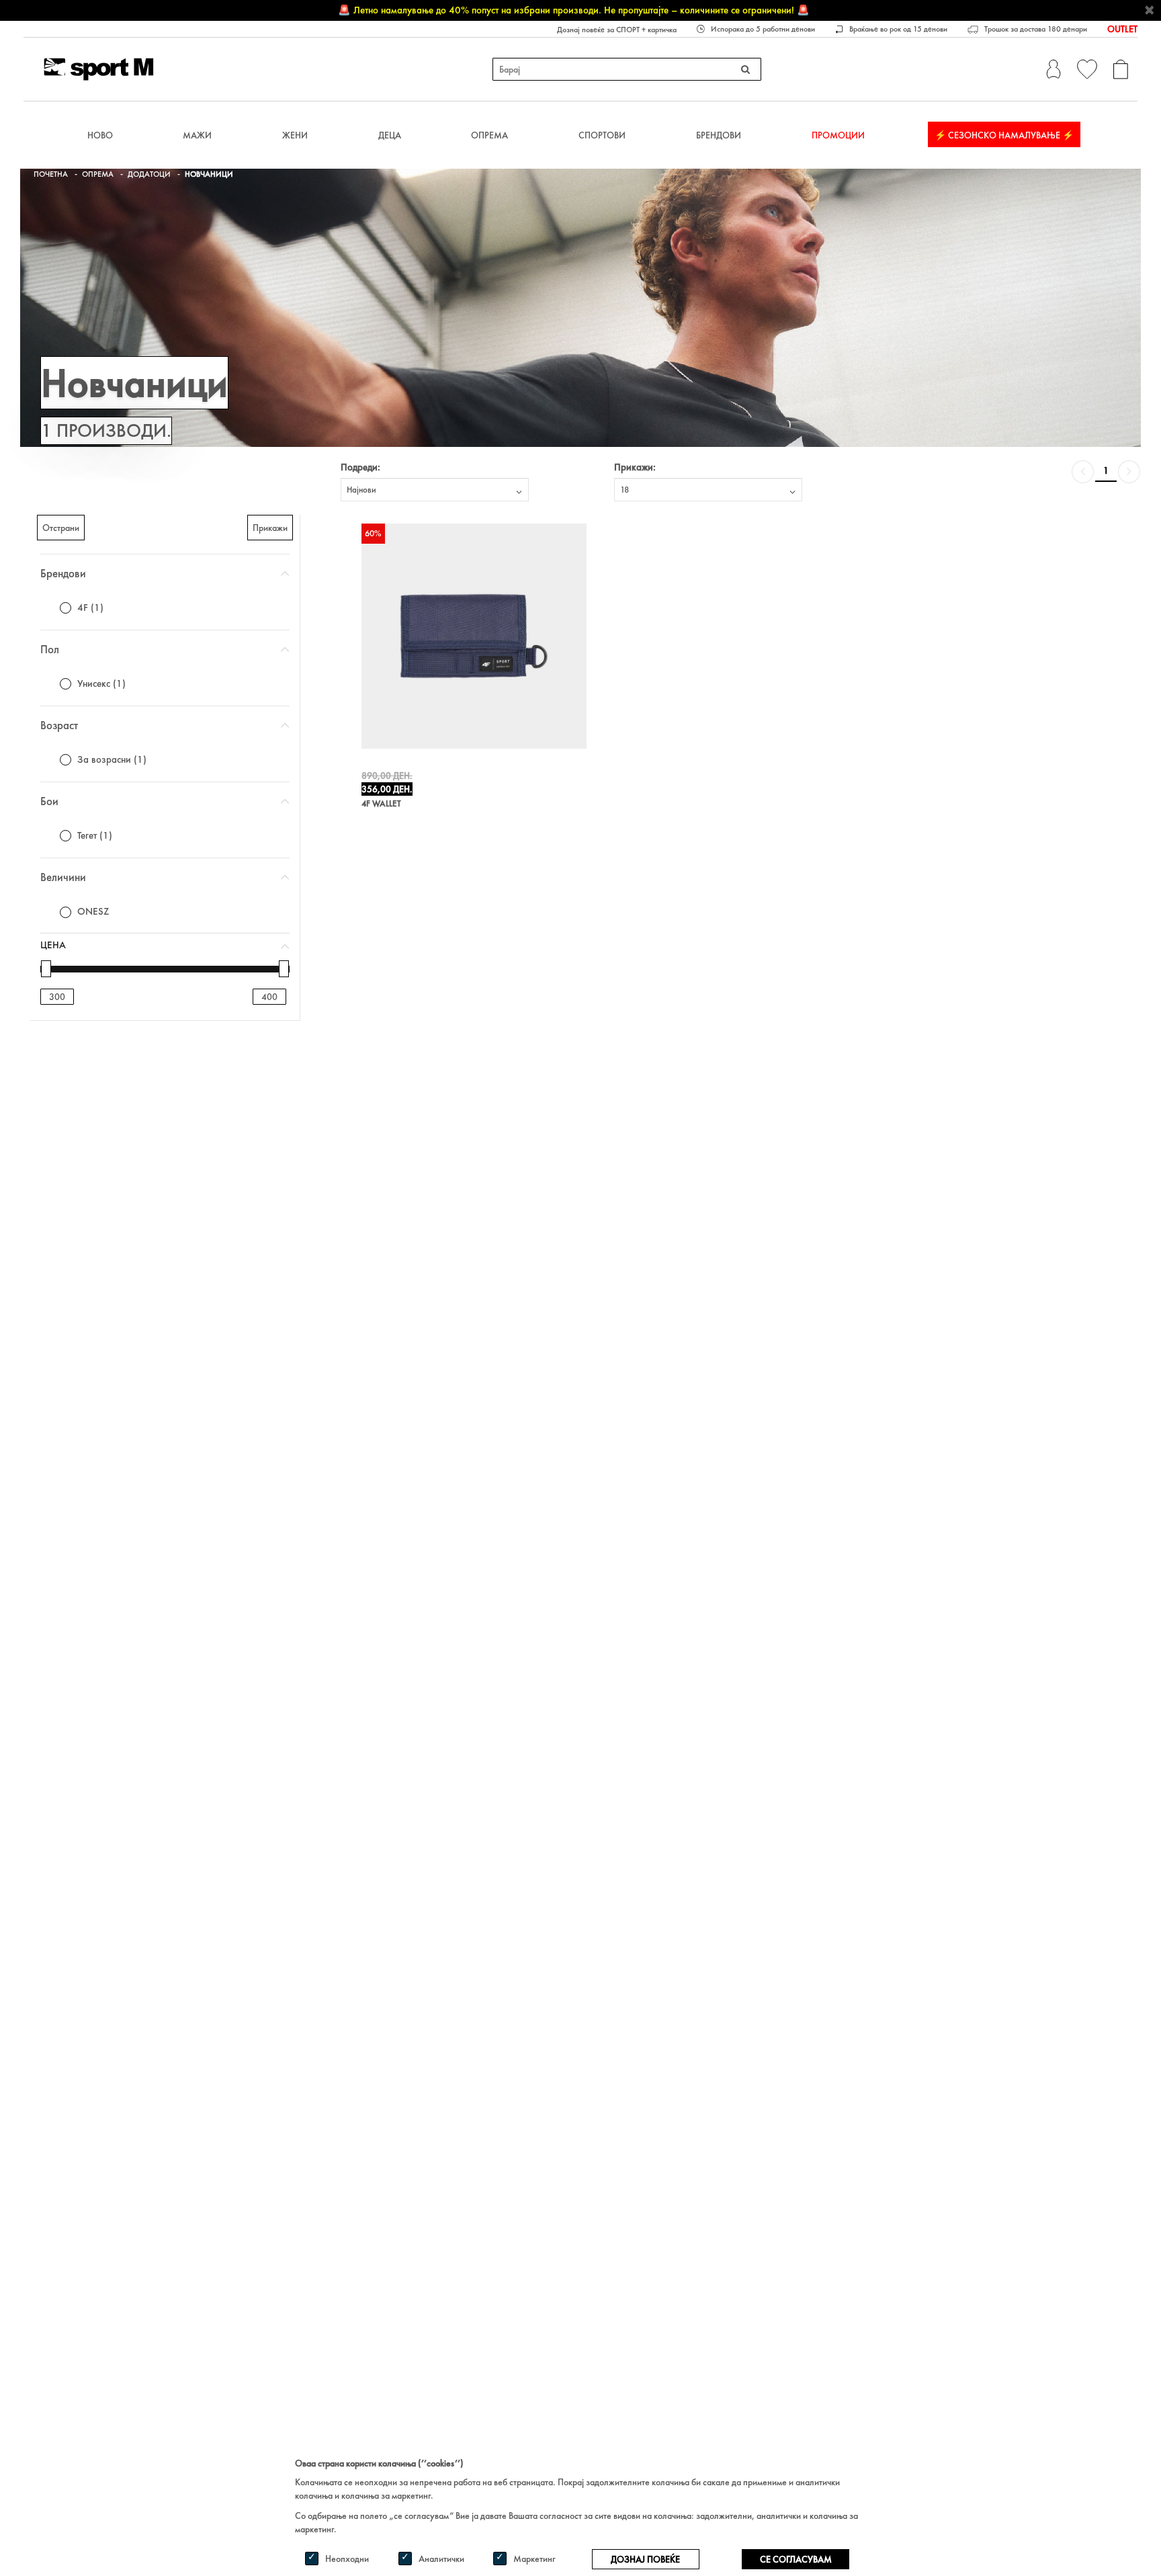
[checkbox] (66, 608)
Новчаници (209, 174)
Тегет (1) (95, 835)
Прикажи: (635, 467)
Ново (100, 135)
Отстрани (61, 528)
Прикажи (270, 528)
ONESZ (93, 911)
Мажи (197, 135)
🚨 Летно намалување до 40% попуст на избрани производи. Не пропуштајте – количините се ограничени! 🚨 (574, 10)
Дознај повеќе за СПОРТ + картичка (617, 30)
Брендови (719, 135)
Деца (390, 135)
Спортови (602, 135)
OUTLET (1122, 29)
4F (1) (90, 608)
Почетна (51, 174)
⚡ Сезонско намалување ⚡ (1004, 135)
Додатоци (149, 174)
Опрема (489, 135)
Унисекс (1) (101, 683)
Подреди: (360, 467)
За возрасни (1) (112, 759)
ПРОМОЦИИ (838, 135)
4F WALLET (381, 804)
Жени (295, 135)
